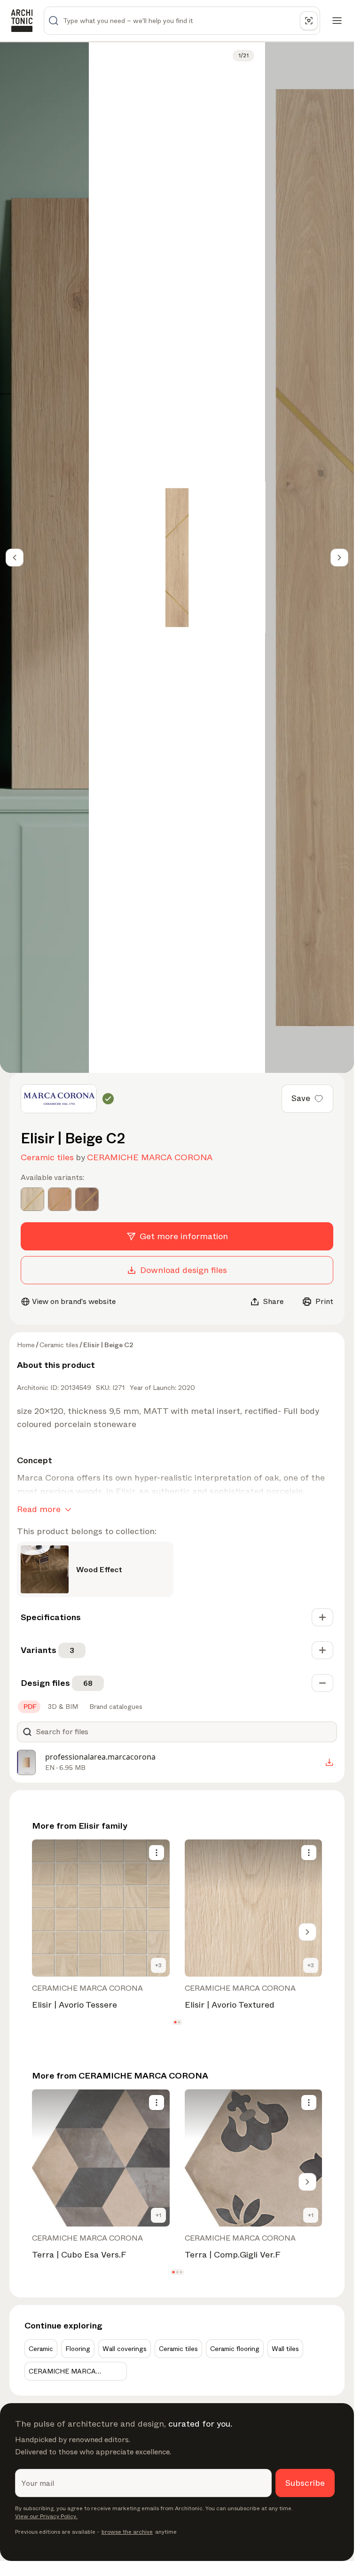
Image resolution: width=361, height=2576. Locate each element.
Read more (39, 1509)
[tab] (29, 1707)
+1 (158, 2215)
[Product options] (157, 1853)
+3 (158, 1965)
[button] (175, 2022)
